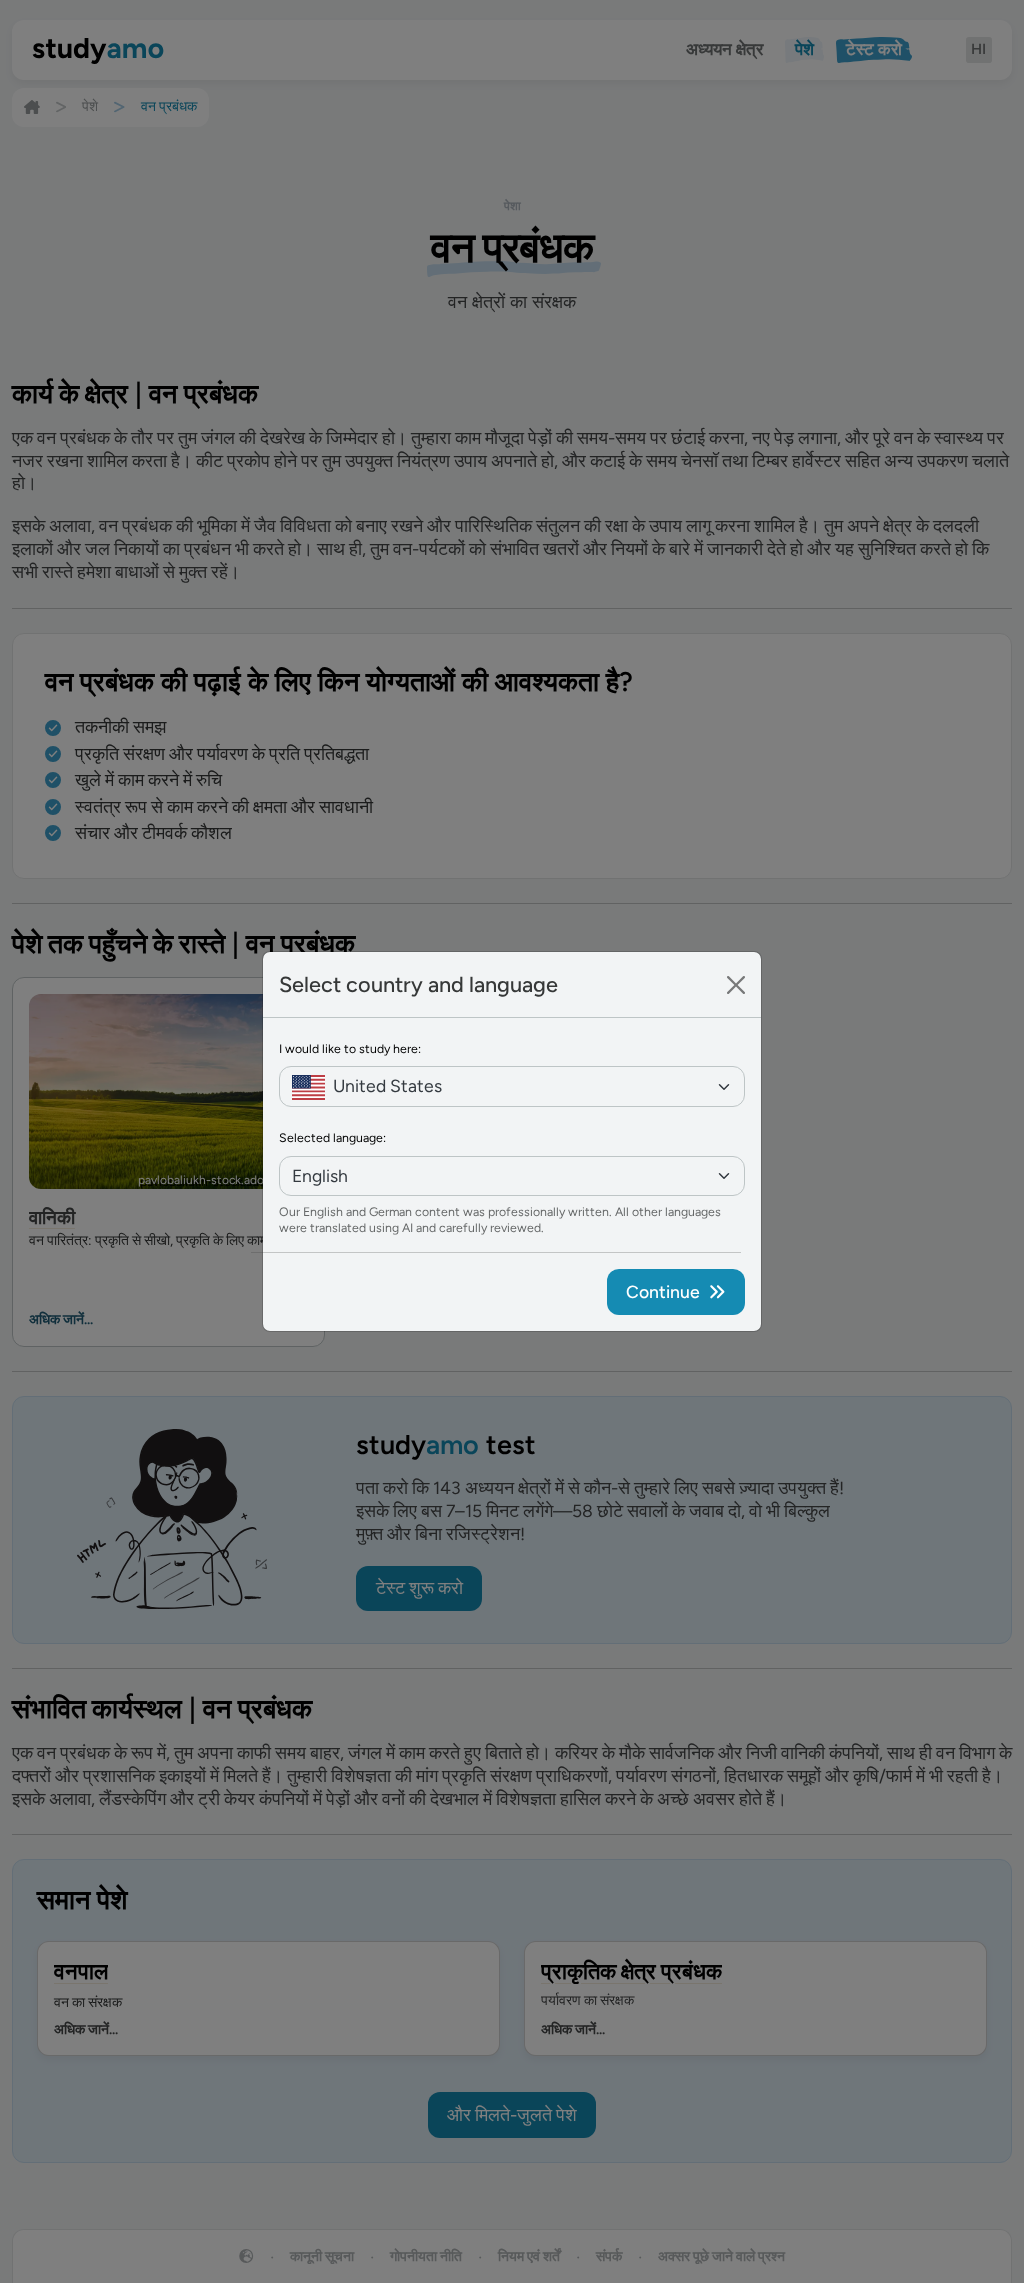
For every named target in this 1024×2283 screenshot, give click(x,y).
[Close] (736, 985)
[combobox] (512, 1086)
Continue (663, 1291)
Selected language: (332, 1137)
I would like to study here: (350, 1048)
